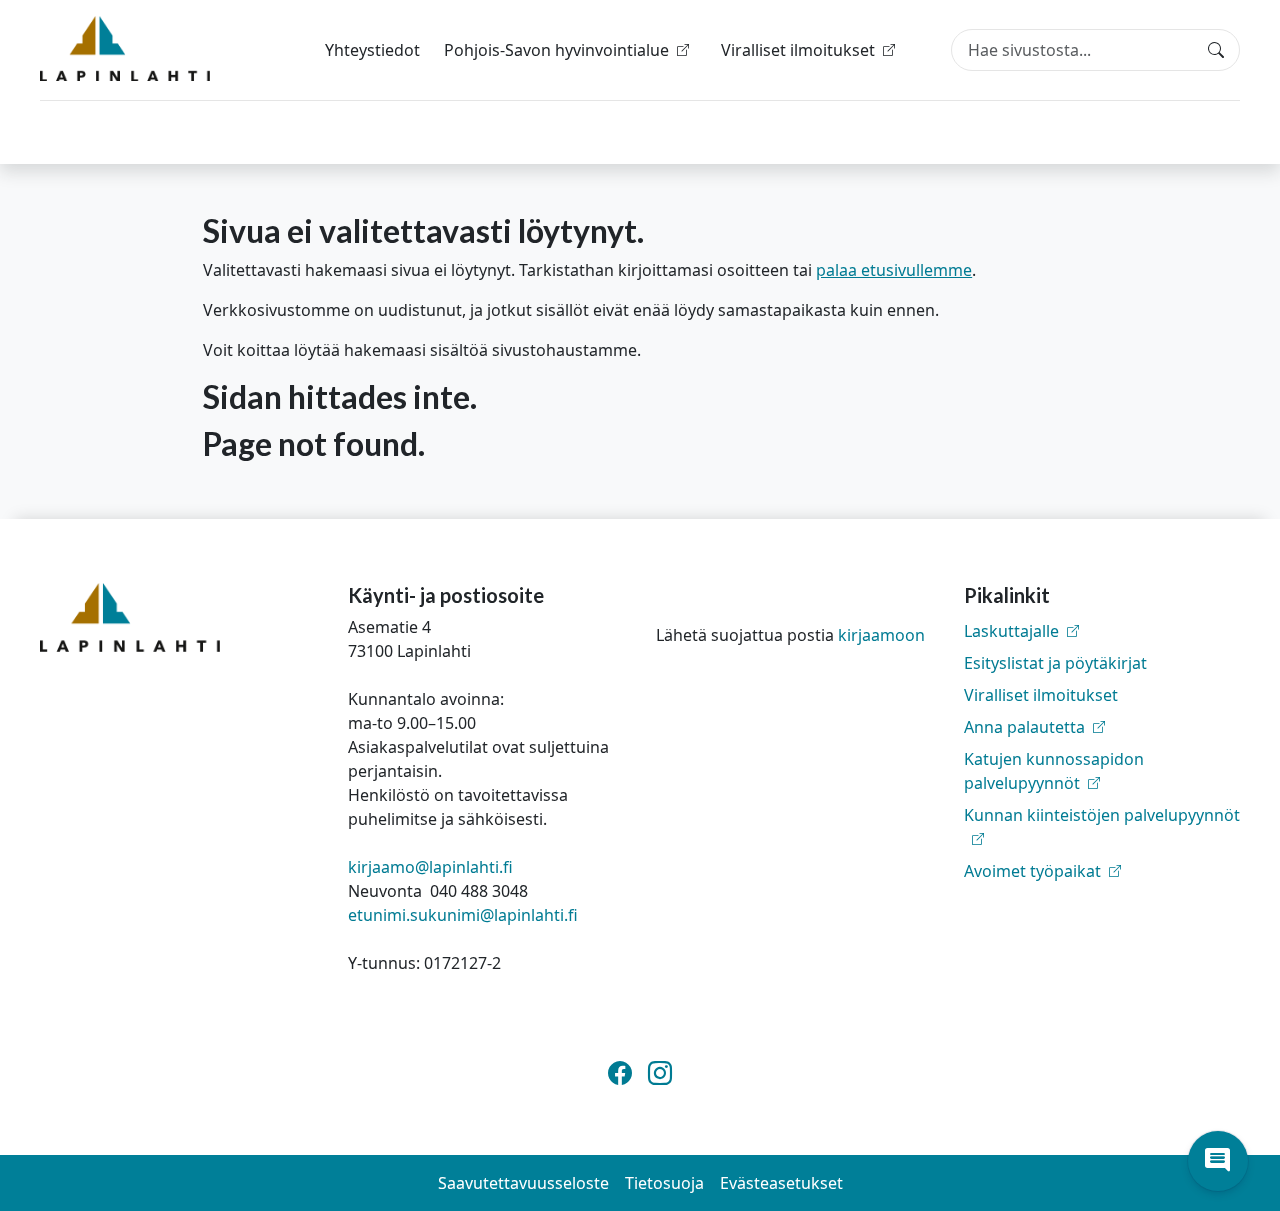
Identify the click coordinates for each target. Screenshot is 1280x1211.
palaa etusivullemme (894, 270)
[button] (1218, 1161)
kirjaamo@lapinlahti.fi (430, 867)
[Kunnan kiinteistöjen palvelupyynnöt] (1102, 839)
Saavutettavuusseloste (523, 1183)
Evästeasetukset (781, 1183)
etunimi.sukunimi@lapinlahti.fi (463, 915)
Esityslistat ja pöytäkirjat (1055, 663)
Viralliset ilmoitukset (1041, 695)
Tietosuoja (664, 1183)
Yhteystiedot (372, 50)
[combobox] (1095, 50)
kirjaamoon (881, 635)
